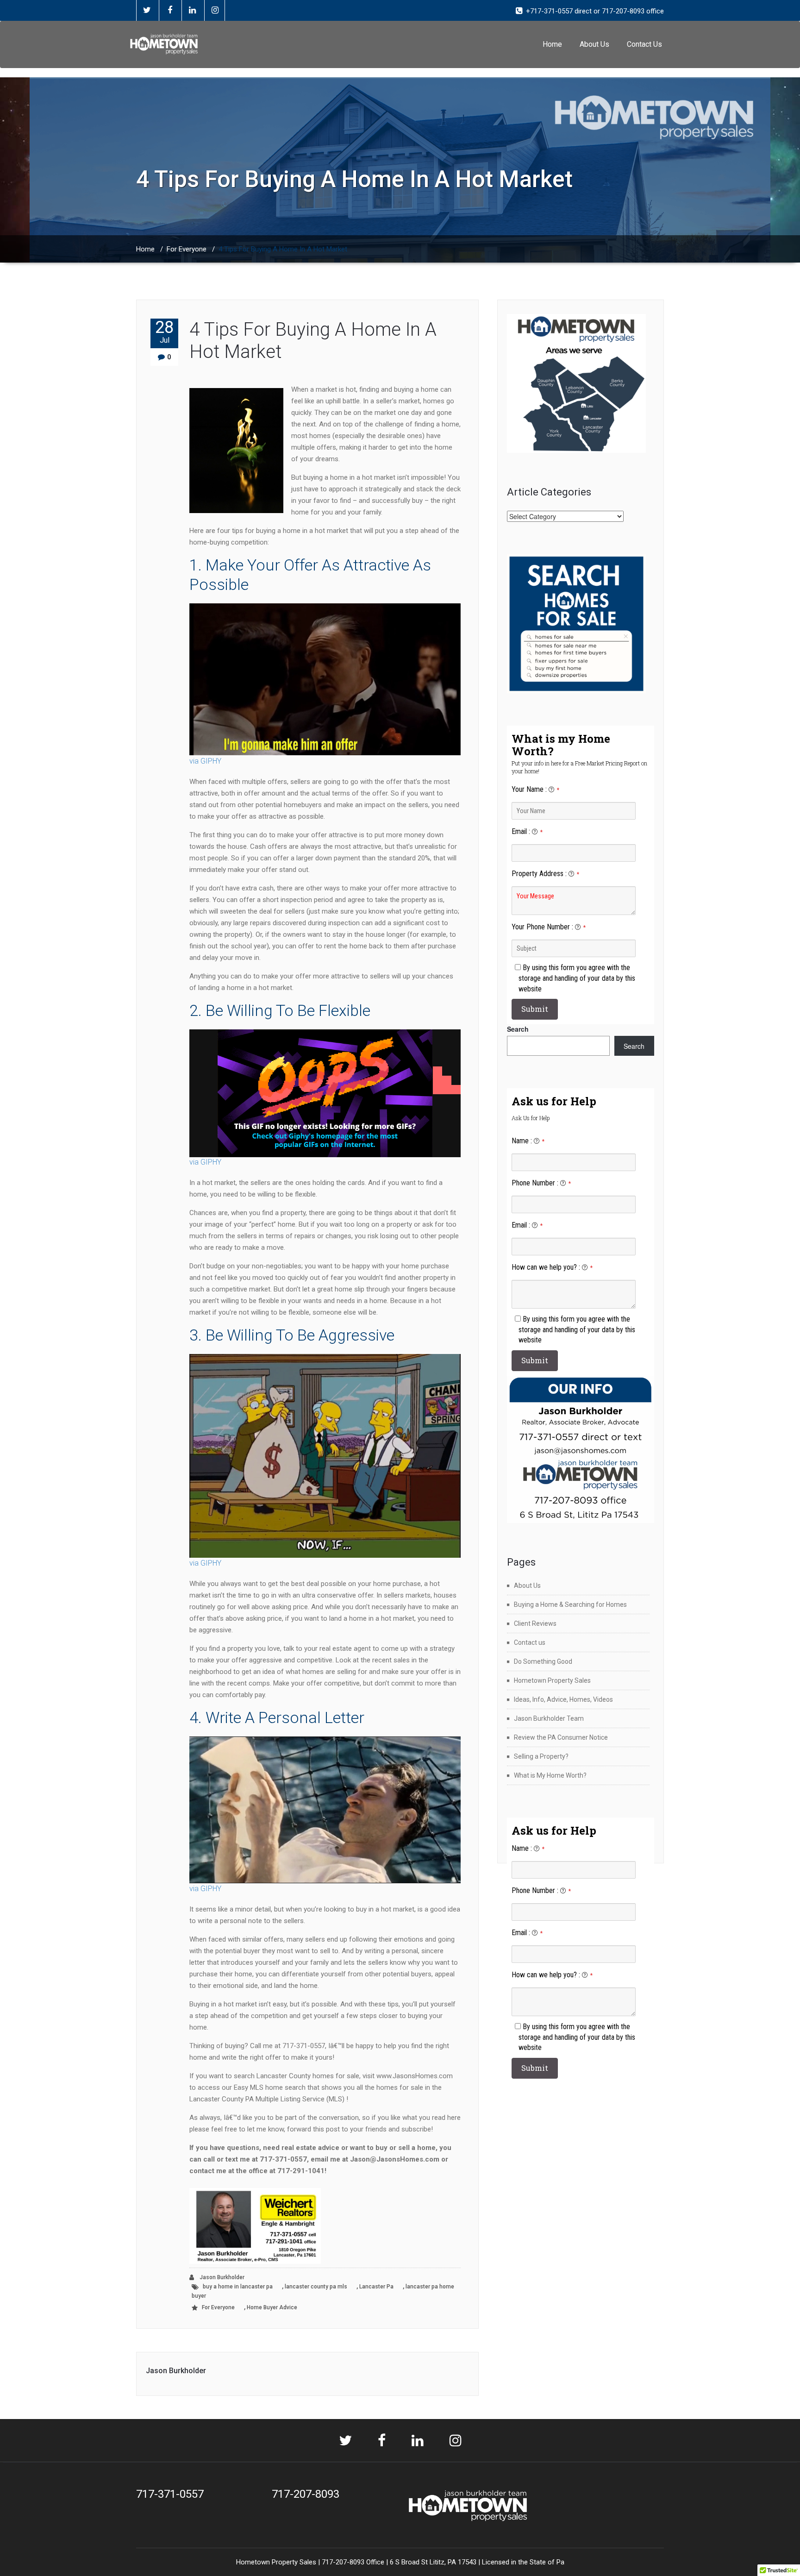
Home (552, 44)
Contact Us (644, 44)
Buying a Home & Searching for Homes (570, 1605)
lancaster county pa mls (316, 2287)
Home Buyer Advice (272, 2307)
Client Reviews (535, 1623)
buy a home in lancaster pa (238, 2287)
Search (518, 1029)
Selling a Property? (541, 1756)
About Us (594, 44)
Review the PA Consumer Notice (561, 1737)
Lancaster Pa (376, 2287)
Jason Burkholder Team (549, 1718)
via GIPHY (205, 761)
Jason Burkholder (221, 2277)
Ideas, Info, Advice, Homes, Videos (563, 1699)
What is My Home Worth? (550, 1775)
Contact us (530, 1642)
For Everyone (187, 249)
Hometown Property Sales (552, 1680)
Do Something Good (543, 1661)
